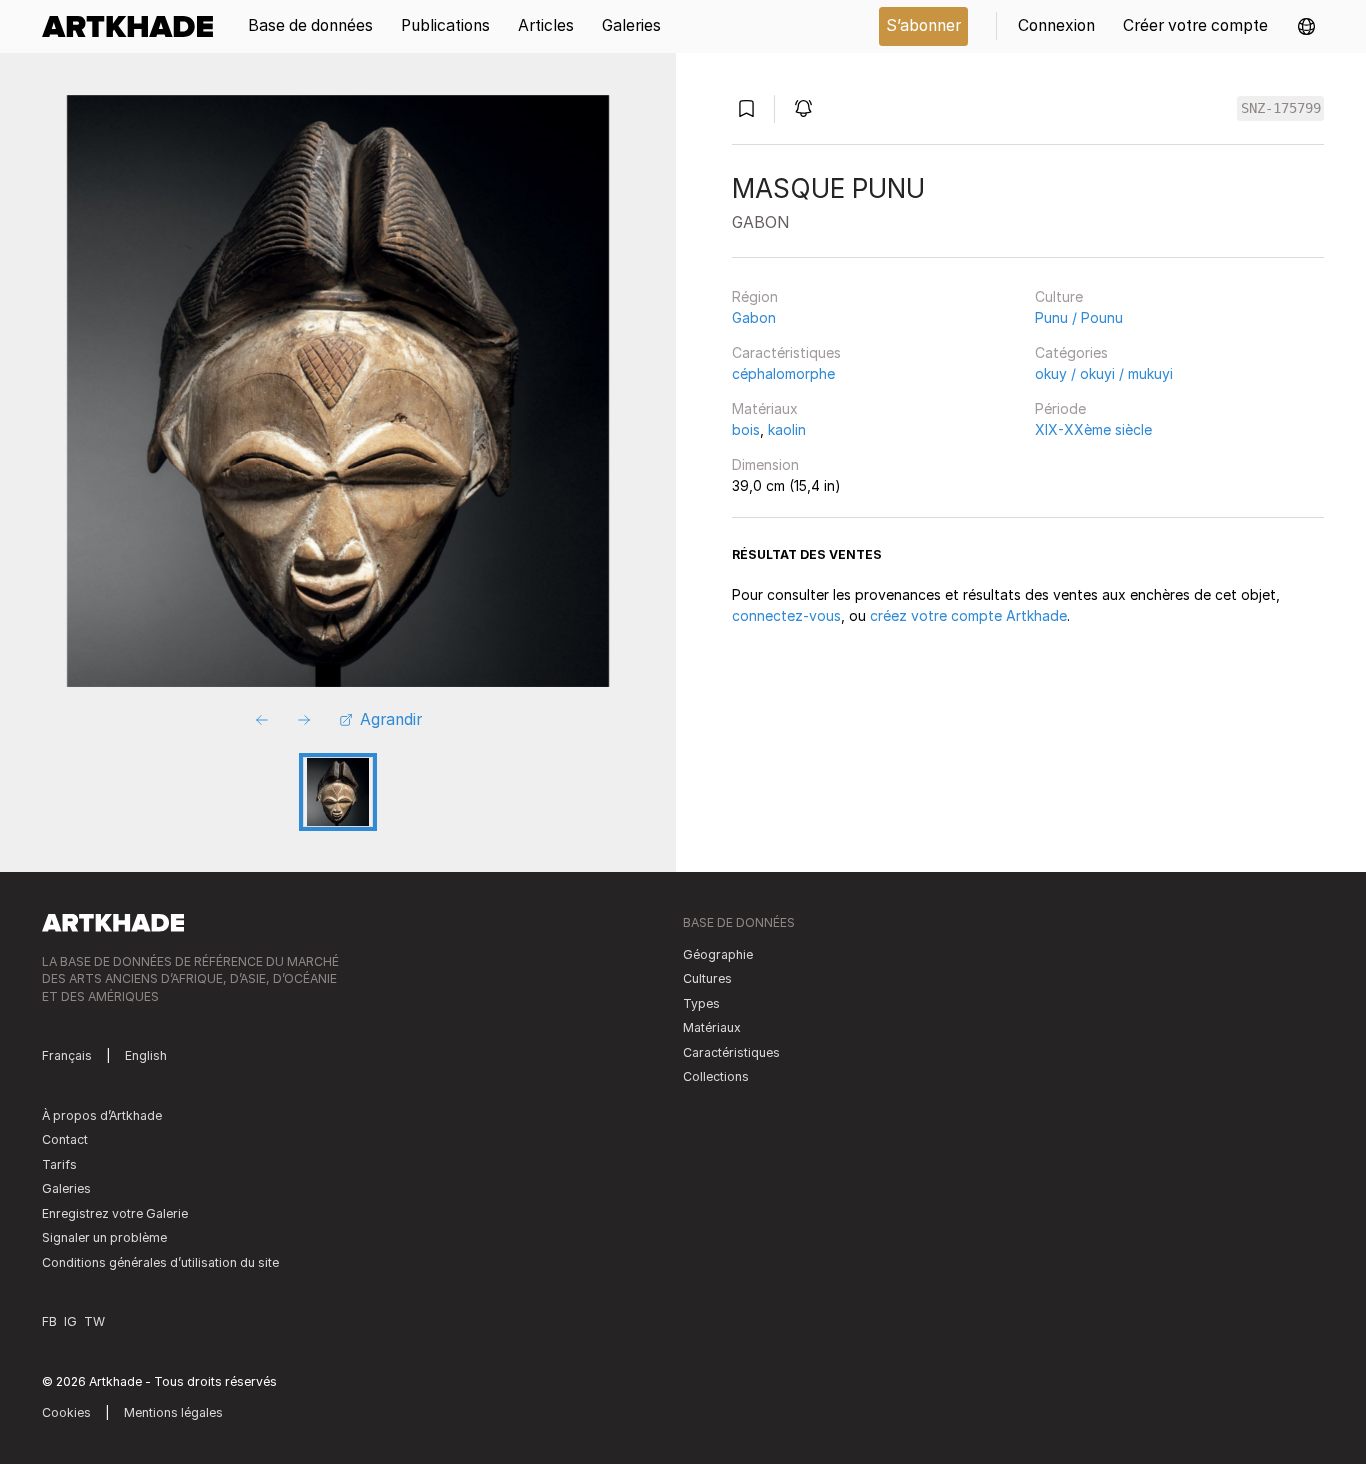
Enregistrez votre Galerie (115, 1213)
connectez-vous (786, 615)
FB (49, 1321)
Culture (1059, 296)
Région (755, 296)
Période (1060, 408)
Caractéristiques (786, 352)
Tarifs (59, 1164)
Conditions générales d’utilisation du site (160, 1262)
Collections (716, 1076)
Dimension (765, 464)
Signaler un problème (104, 1237)
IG (70, 1321)
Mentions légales (173, 1412)
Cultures (707, 978)
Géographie (718, 954)
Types (701, 1003)
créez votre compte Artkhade (968, 615)
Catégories (1071, 352)
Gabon (754, 317)
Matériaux (765, 408)
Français (67, 1055)
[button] (1306, 26)
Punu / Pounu (1079, 317)
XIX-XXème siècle (1093, 429)
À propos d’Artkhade (102, 1115)
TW (94, 1321)
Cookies (66, 1412)
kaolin (787, 429)
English (146, 1055)
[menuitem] (134, 26)
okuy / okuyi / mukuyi (1104, 373)
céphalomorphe (783, 373)
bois (746, 429)
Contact (65, 1139)
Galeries (66, 1188)
